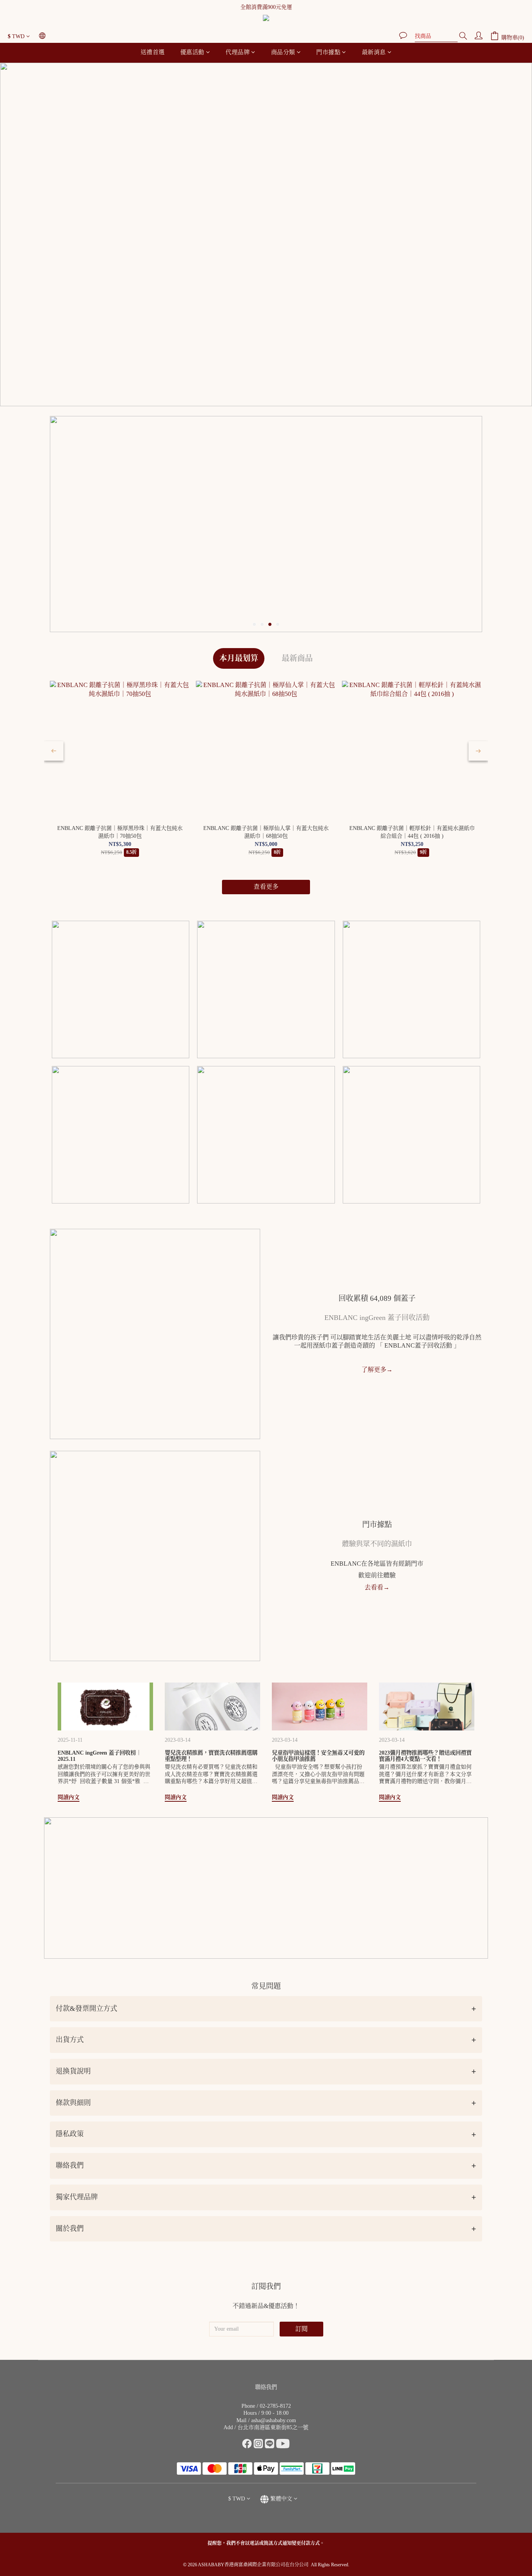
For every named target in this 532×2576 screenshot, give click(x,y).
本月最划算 (239, 658)
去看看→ (377, 1587)
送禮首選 (153, 52)
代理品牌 (238, 52)
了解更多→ (377, 1370)
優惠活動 (192, 52)
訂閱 (301, 2329)
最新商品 (297, 658)
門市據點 (328, 52)
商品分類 (283, 52)
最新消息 (374, 52)
